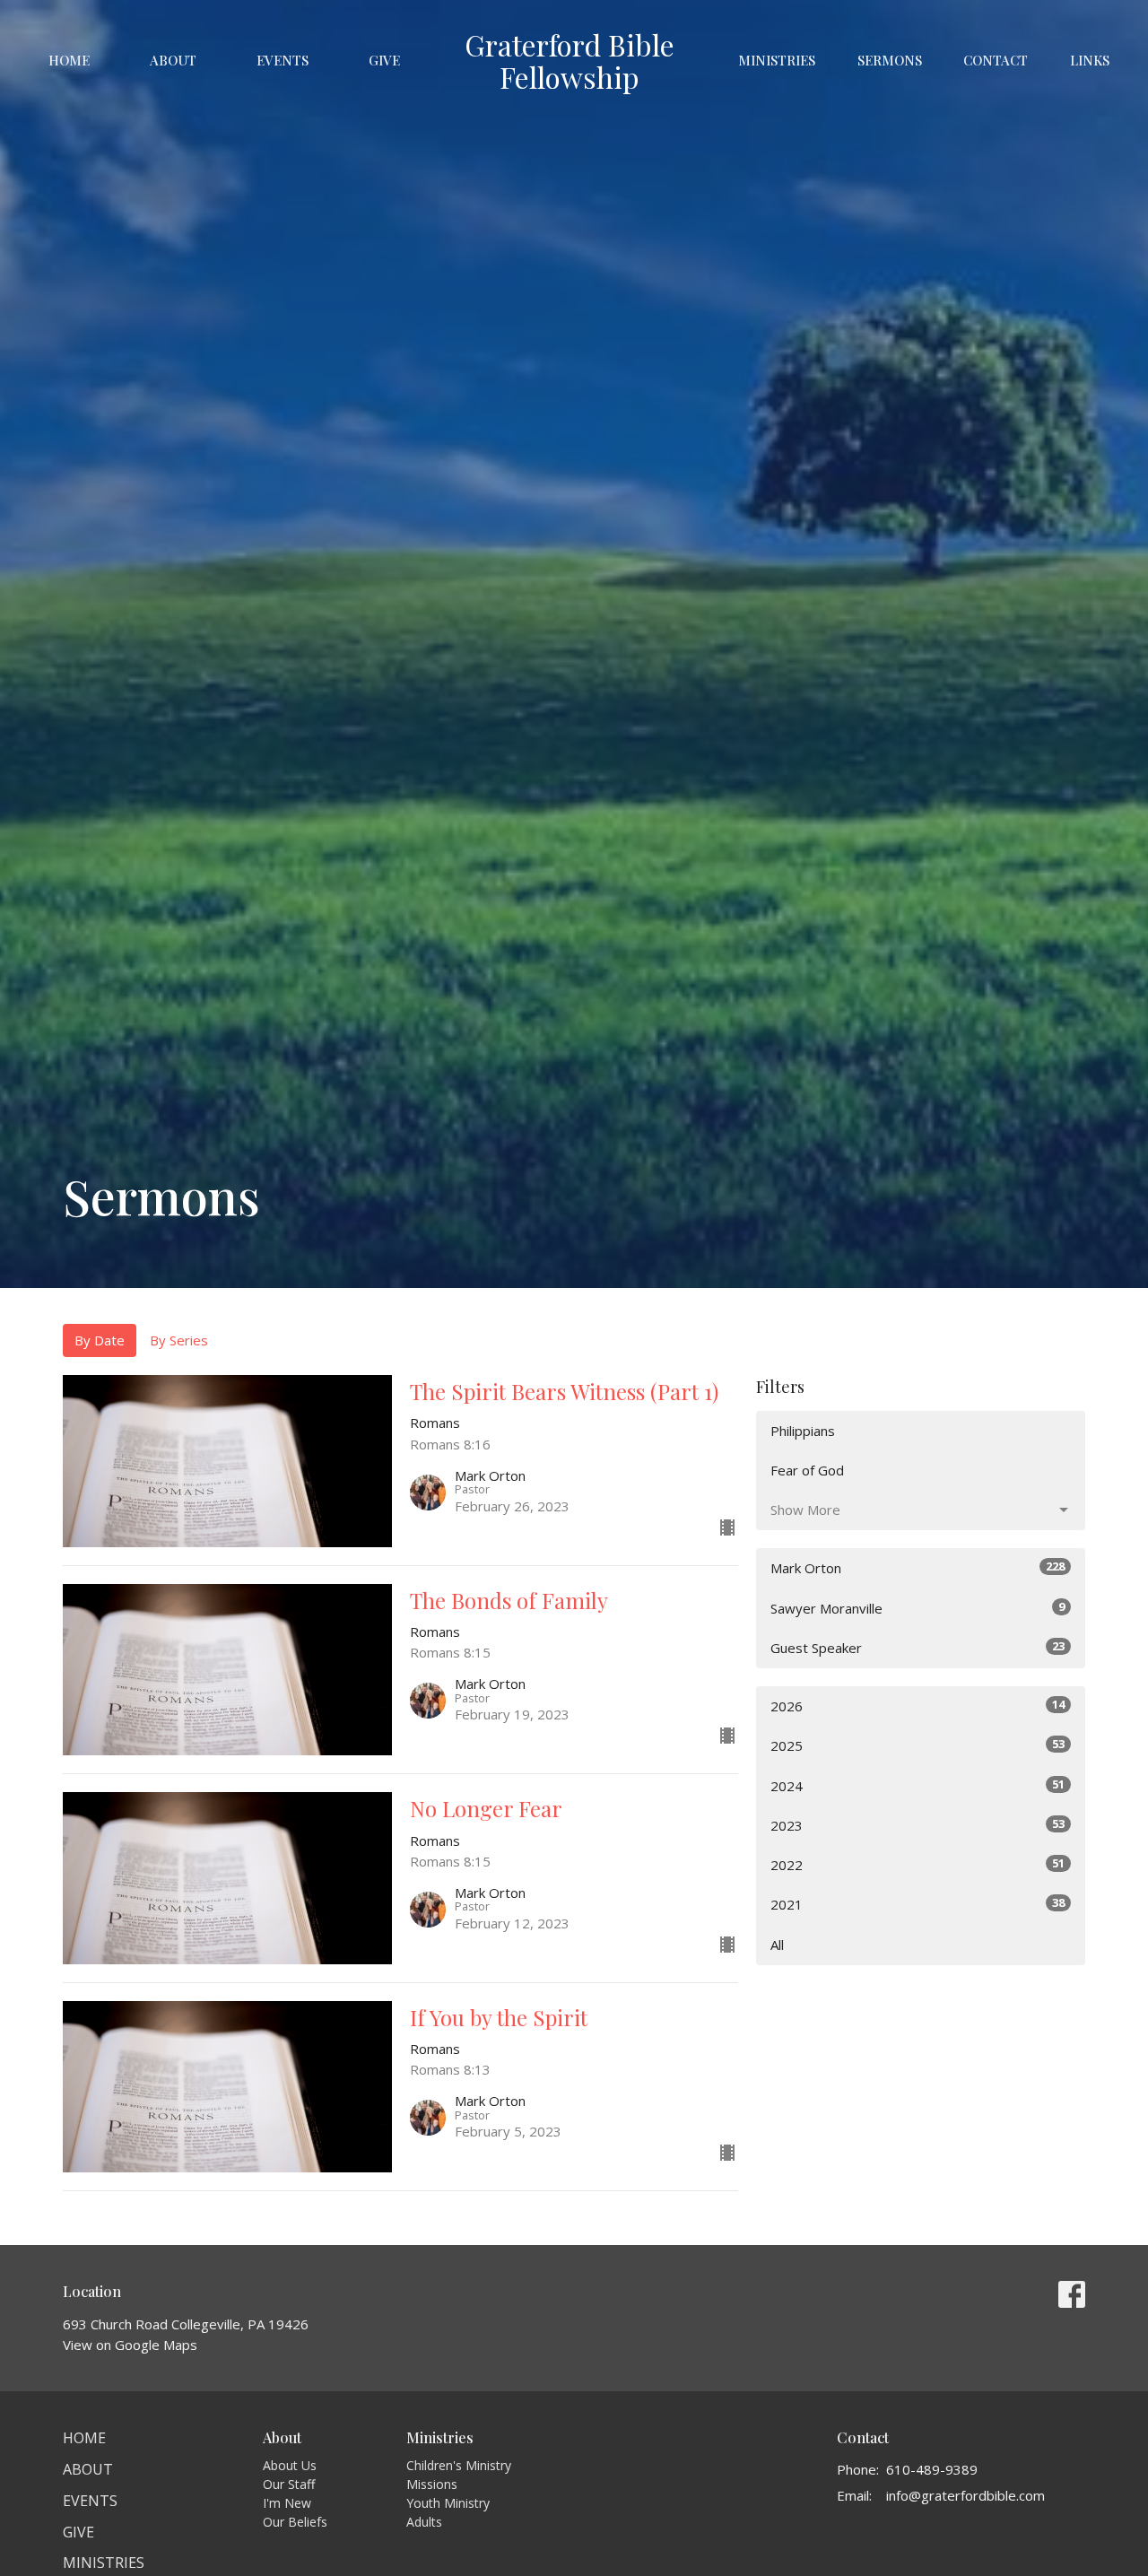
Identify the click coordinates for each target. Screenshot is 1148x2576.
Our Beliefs (295, 2522)
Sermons (890, 60)
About (173, 60)
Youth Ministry (448, 2503)
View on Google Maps (130, 2345)
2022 (918, 1864)
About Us (290, 2465)
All (777, 1945)
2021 (918, 1904)
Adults (424, 2522)
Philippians (803, 1431)
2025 (918, 1745)
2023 (918, 1825)
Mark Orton (918, 1567)
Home (69, 60)
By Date (100, 1340)
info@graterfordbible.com (965, 2495)
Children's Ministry (459, 2465)
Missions (432, 2484)
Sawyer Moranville (918, 1608)
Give (384, 60)
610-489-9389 (932, 2469)
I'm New (287, 2503)
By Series (179, 1340)
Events (283, 60)
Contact (996, 60)
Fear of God (807, 1470)
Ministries (777, 60)
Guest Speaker (918, 1647)
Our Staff (289, 2484)
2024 (918, 1785)
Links (1090, 60)
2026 (918, 1706)
